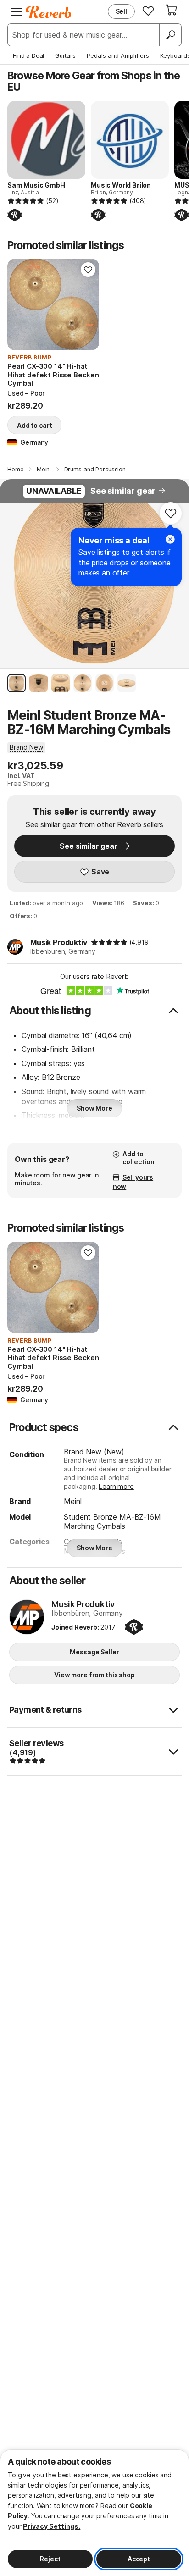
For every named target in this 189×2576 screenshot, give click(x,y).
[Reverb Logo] (49, 12)
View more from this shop (94, 1675)
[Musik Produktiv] (27, 1618)
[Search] (170, 35)
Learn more (116, 1486)
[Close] (170, 539)
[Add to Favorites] (88, 270)
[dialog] (94, 2513)
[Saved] (148, 11)
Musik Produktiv (59, 942)
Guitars (65, 55)
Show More (94, 1108)
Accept (139, 2559)
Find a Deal (28, 55)
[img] (109, 942)
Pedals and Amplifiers (118, 55)
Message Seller (94, 1652)
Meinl (72, 1501)
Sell (121, 11)
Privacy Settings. (52, 2526)
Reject (50, 2559)
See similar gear (123, 491)
